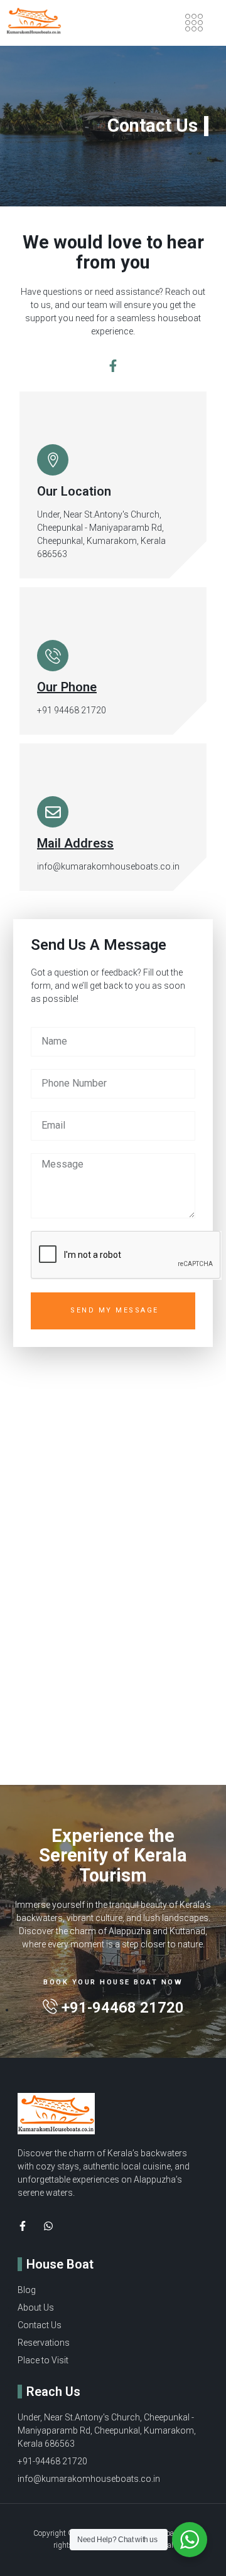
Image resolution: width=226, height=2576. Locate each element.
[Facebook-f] (113, 366)
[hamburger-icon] (194, 23)
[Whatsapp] (48, 2226)
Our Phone (67, 687)
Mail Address (75, 843)
